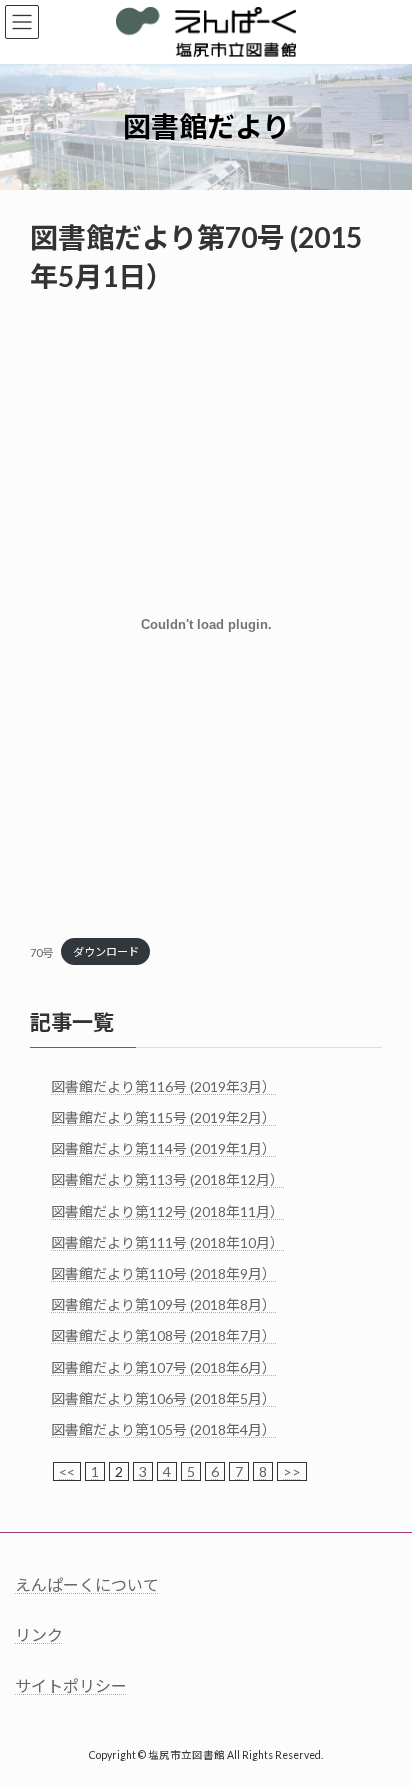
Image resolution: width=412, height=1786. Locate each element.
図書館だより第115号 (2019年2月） (163, 1117)
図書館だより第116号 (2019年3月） (163, 1086)
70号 (41, 951)
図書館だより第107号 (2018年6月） (163, 1366)
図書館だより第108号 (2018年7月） (163, 1335)
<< (67, 1471)
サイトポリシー (71, 1685)
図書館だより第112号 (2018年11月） (167, 1210)
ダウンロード (106, 951)
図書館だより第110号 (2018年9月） (163, 1273)
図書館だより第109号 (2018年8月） (163, 1304)
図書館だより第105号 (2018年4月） (163, 1429)
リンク (39, 1634)
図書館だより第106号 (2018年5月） (163, 1398)
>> (292, 1471)
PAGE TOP (382, 1711)
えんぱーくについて (87, 1584)
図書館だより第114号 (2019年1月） (163, 1148)
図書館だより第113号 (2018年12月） (167, 1179)
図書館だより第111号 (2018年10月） (167, 1242)
